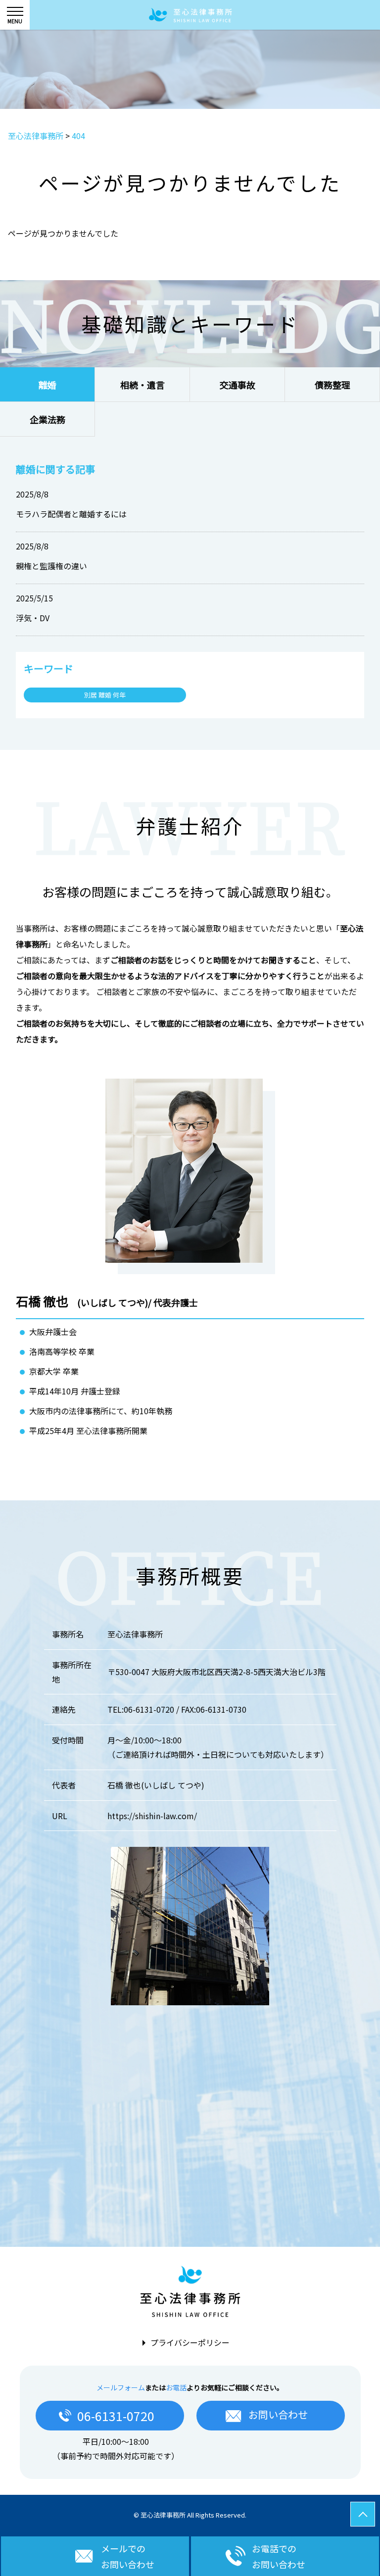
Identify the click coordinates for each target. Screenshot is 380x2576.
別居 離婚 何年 (105, 695)
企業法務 (47, 419)
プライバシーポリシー (190, 2342)
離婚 (47, 385)
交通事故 (237, 385)
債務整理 (332, 385)
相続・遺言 (142, 385)
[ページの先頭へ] (363, 2514)
